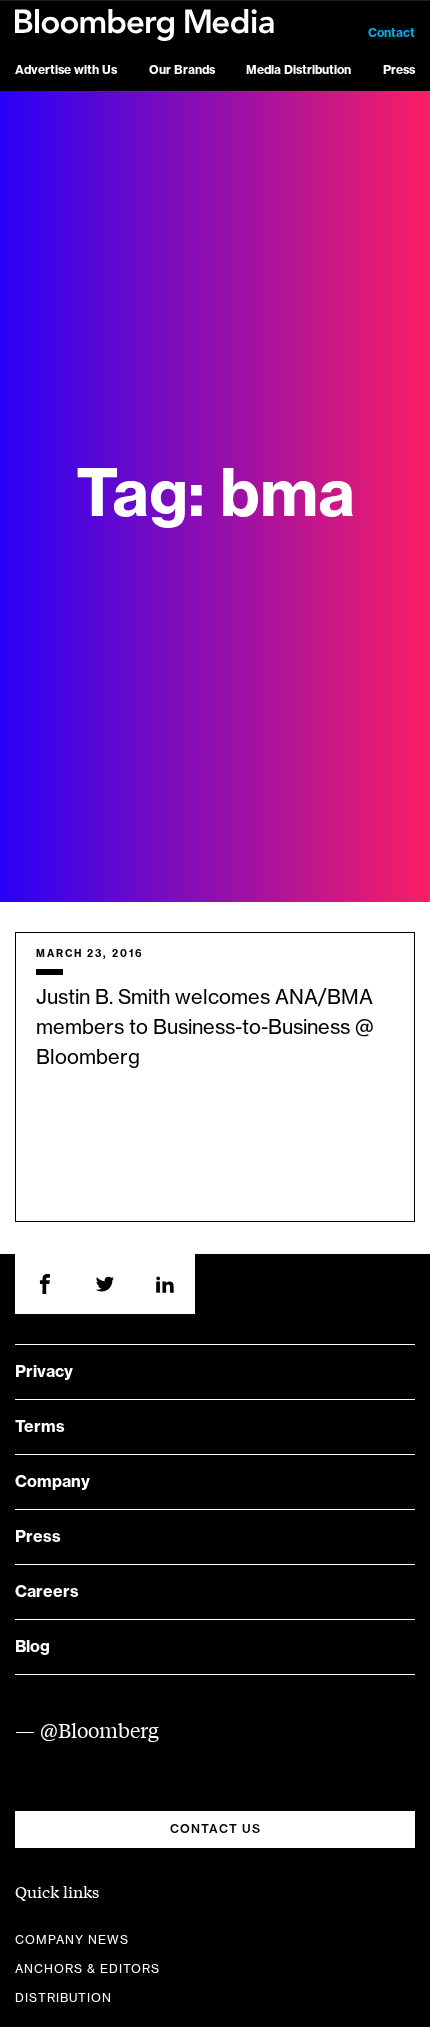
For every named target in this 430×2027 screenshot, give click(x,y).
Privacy (44, 1372)
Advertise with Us (66, 70)
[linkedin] (165, 1284)
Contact (391, 33)
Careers (47, 1592)
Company (52, 1482)
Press (399, 70)
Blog (32, 1647)
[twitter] (105, 1284)
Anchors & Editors (87, 1969)
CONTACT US (215, 1829)
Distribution (63, 1998)
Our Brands (182, 70)
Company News (72, 1940)
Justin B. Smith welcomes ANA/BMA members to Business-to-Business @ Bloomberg (205, 1028)
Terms (40, 1427)
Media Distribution (298, 70)
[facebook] (45, 1284)
